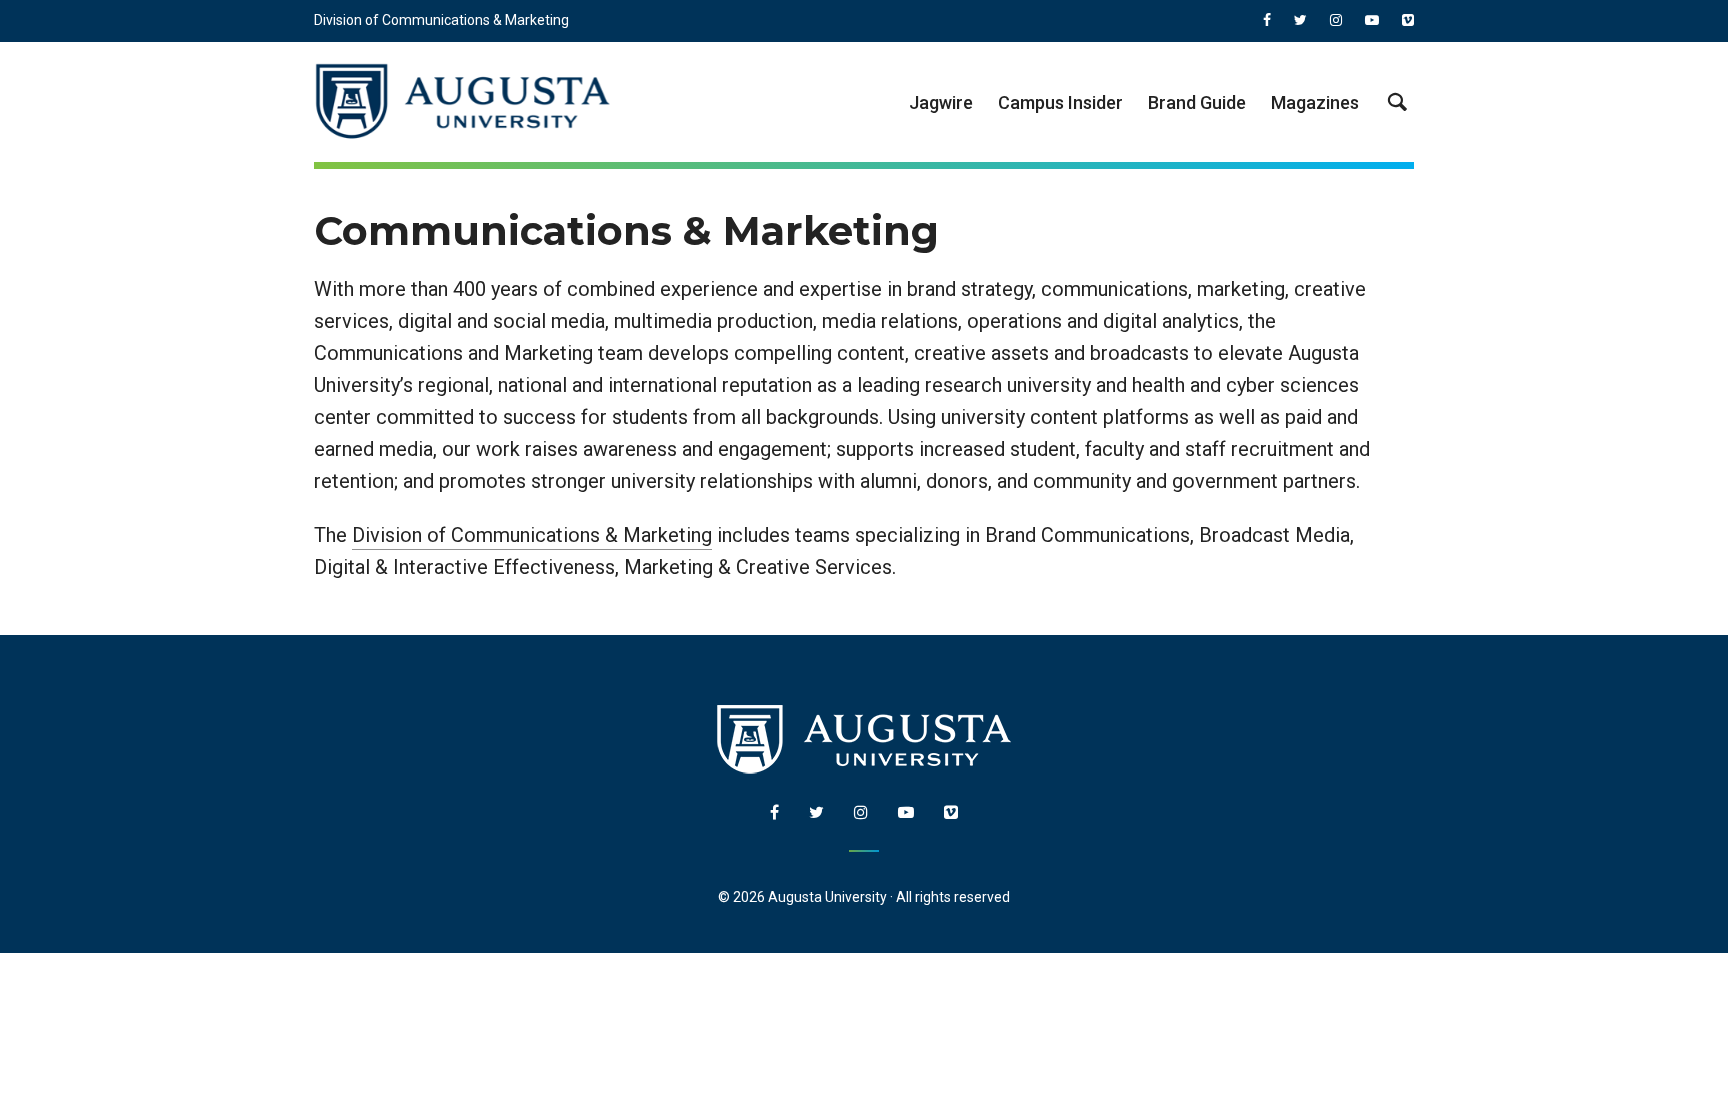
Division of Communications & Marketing (441, 20)
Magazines (1315, 102)
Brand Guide (1197, 102)
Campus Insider (1060, 102)
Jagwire (941, 102)
